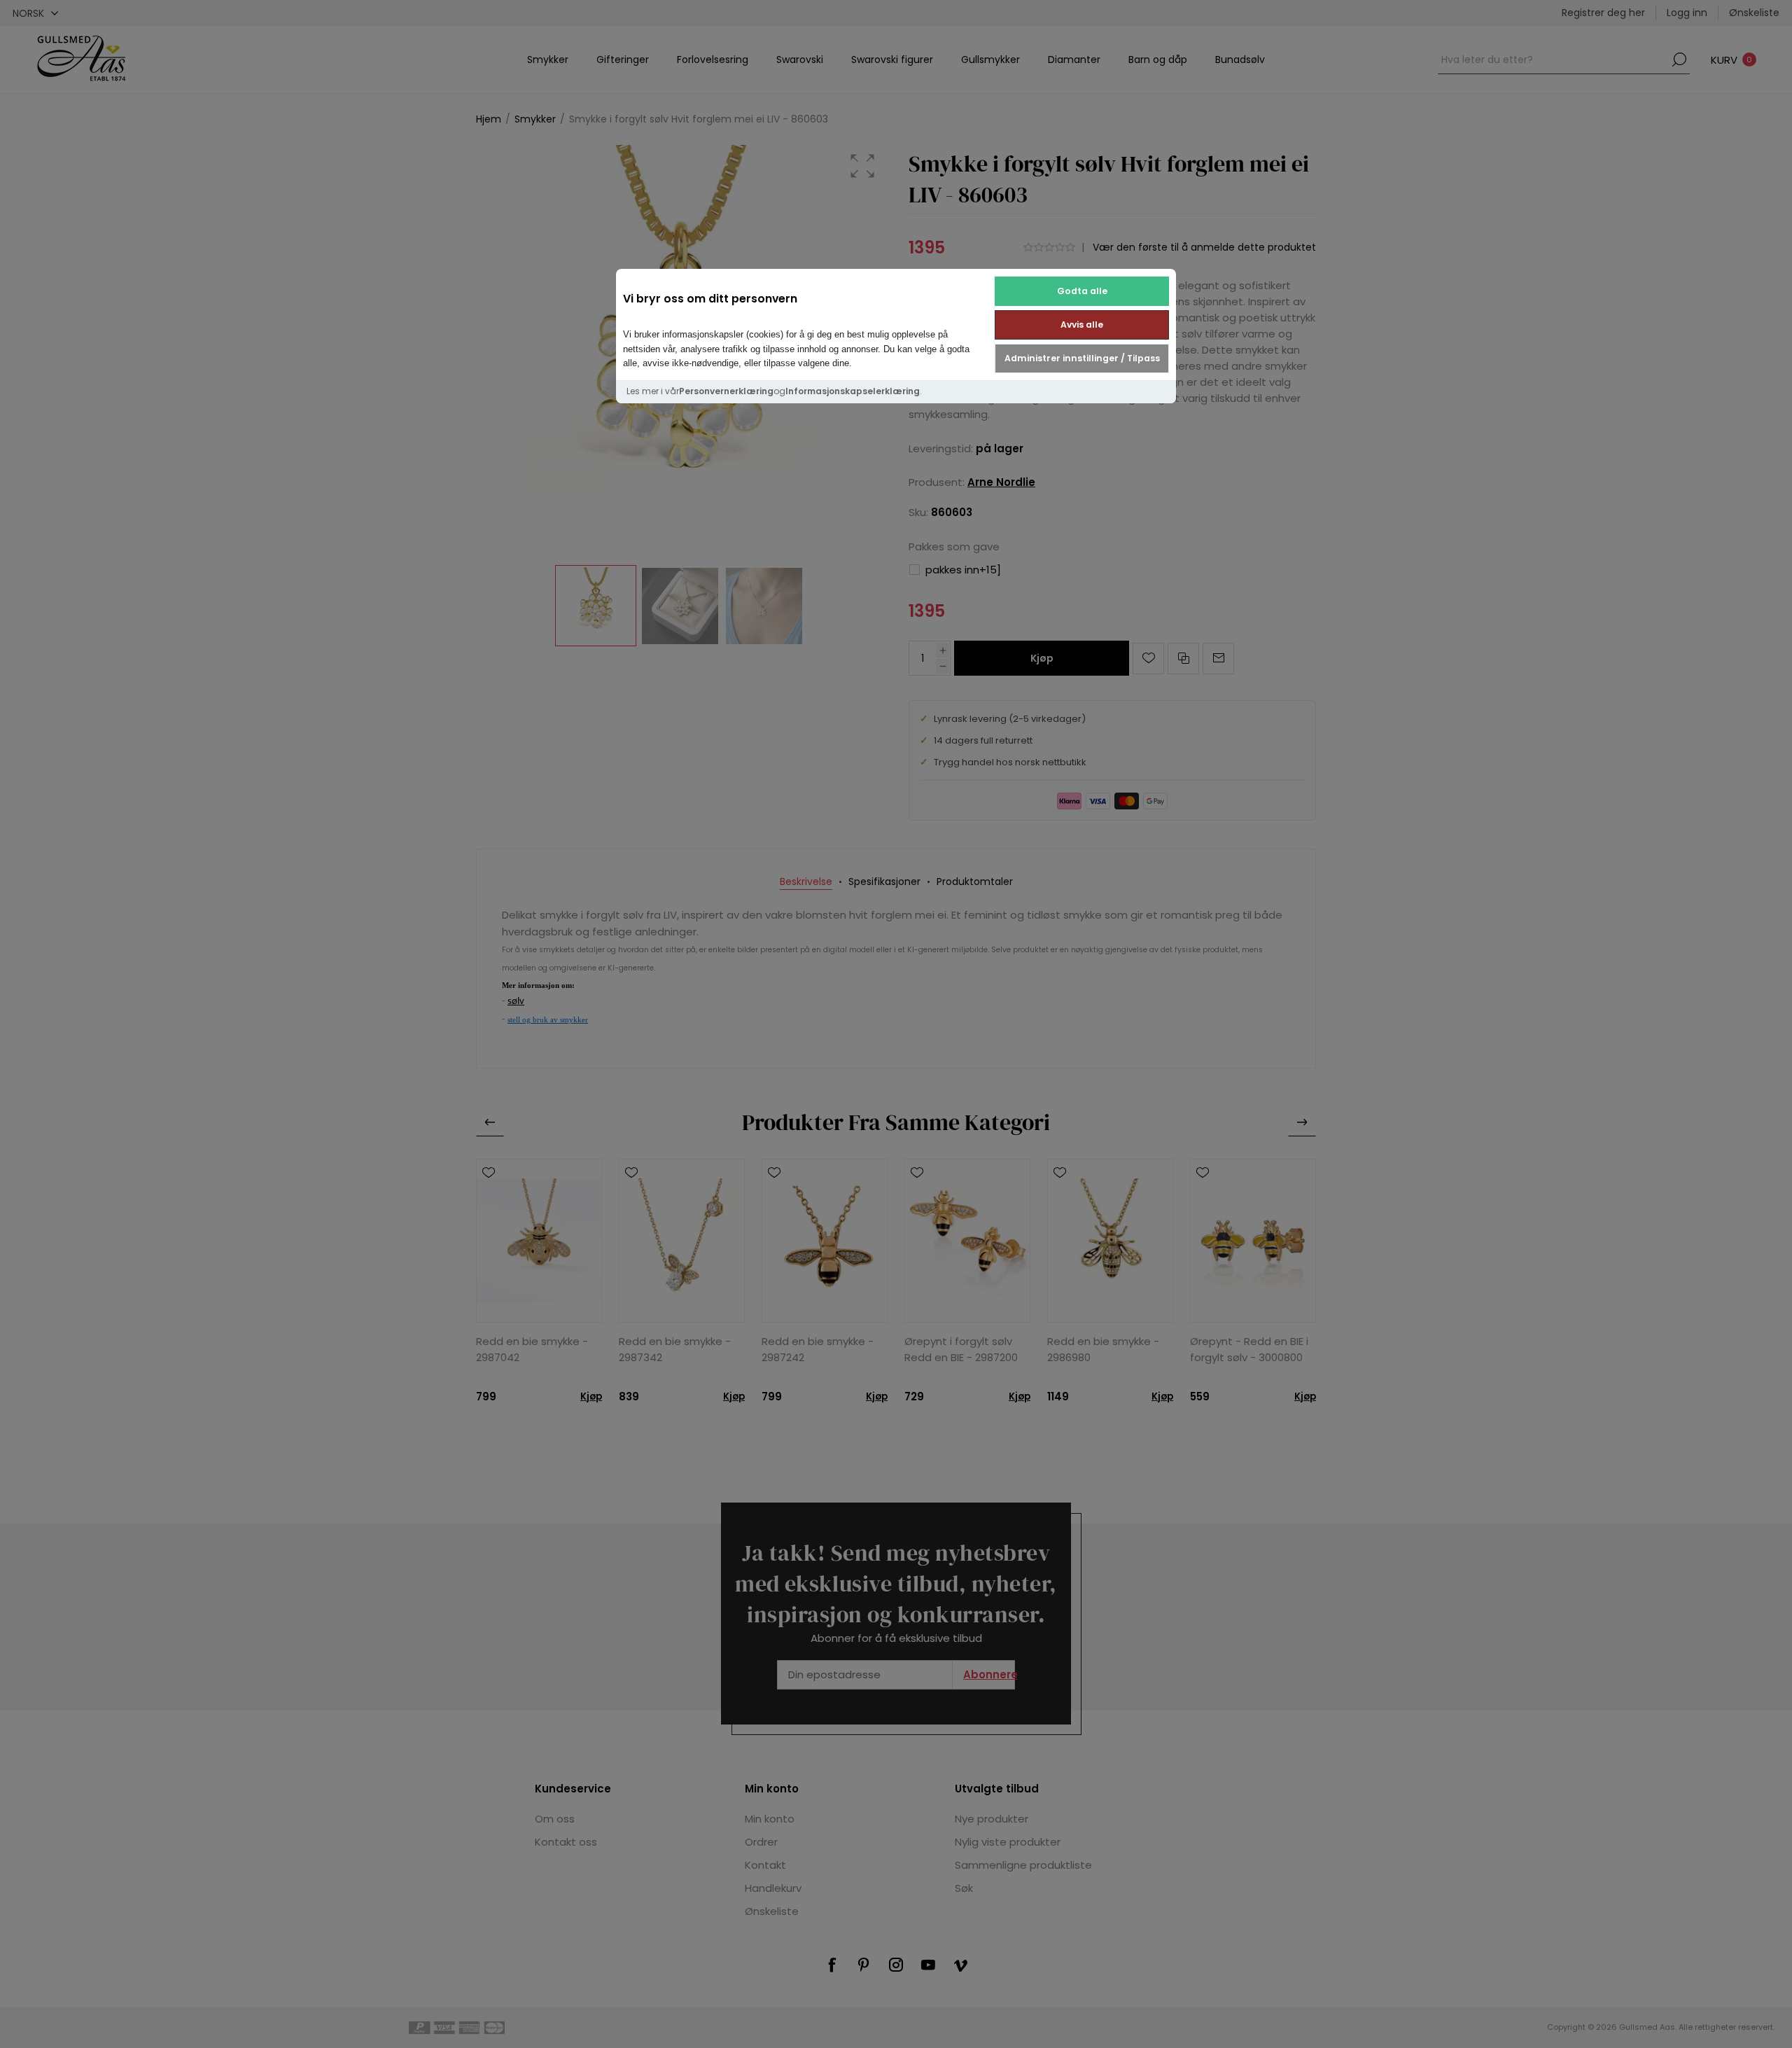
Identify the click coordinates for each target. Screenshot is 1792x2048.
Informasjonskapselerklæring (853, 391)
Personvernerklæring (726, 391)
